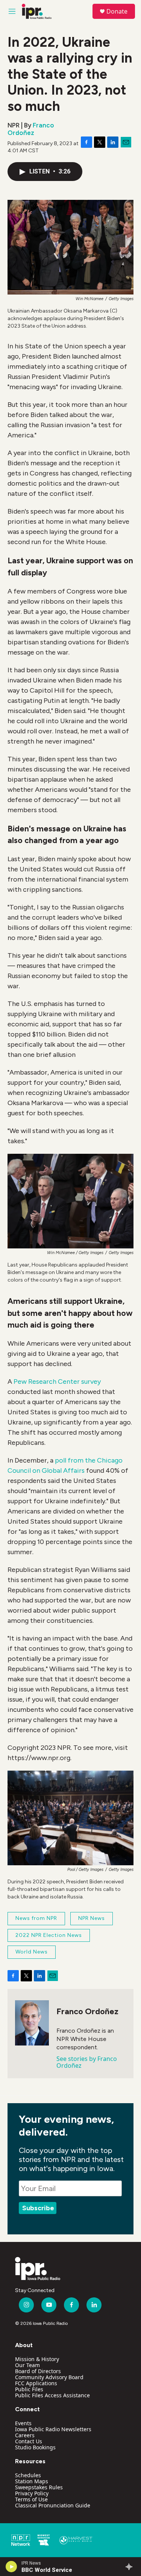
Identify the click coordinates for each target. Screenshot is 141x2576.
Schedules (28, 2475)
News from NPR (36, 1918)
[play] (11, 2567)
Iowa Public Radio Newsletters (53, 2429)
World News (32, 1952)
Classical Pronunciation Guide (53, 2505)
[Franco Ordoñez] (32, 2023)
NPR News (92, 1918)
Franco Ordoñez (31, 129)
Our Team (27, 2365)
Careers (25, 2435)
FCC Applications (36, 2383)
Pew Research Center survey (57, 1382)
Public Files (29, 2389)
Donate (117, 11)
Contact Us (29, 2441)
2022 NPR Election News (49, 1935)
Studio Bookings (35, 2447)
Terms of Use (31, 2499)
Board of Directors (38, 2371)
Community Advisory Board (49, 2377)
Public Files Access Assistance (52, 2395)
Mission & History (37, 2359)
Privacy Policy (32, 2493)
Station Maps (32, 2481)
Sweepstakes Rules (39, 2487)
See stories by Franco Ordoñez (87, 2062)
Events (23, 2423)
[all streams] (131, 2567)
